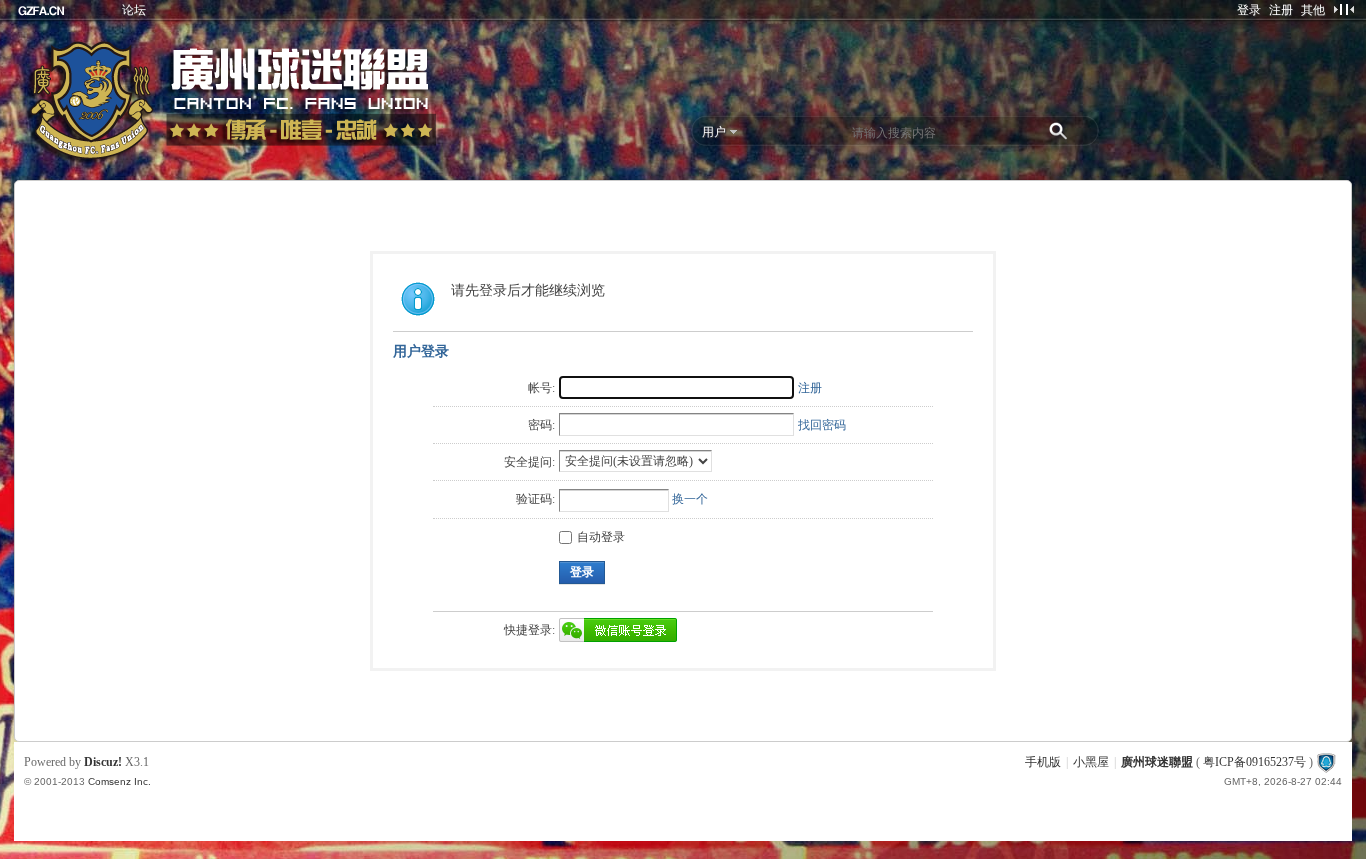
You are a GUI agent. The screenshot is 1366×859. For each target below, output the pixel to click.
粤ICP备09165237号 (1254, 762)
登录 (1249, 10)
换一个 (690, 499)
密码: (541, 425)
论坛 (134, 10)
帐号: (541, 388)
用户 (714, 132)
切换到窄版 (1343, 9)
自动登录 (601, 537)
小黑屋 (1091, 762)
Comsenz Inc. (119, 781)
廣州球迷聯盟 (1157, 762)
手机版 (1043, 762)
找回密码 (822, 425)
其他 (1313, 10)
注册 (1281, 10)
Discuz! (103, 762)
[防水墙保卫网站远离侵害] (1326, 762)
